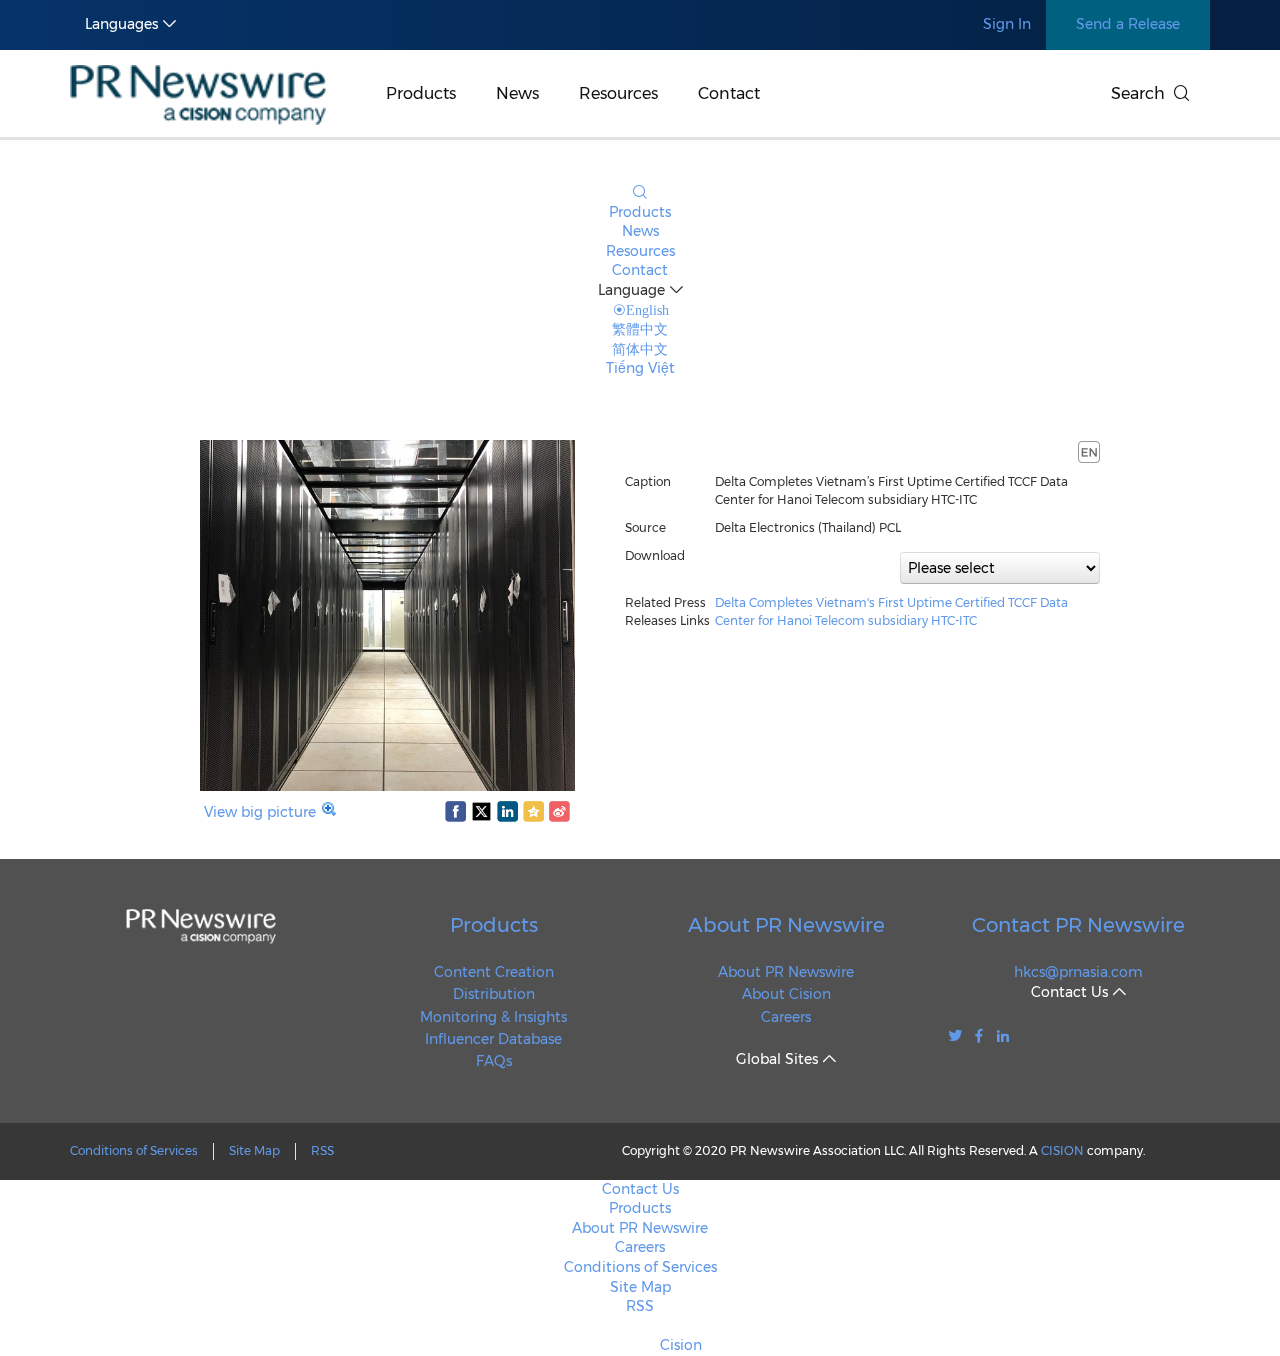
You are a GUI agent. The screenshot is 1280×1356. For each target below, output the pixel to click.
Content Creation (494, 972)
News (517, 93)
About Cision (786, 994)
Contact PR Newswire (1078, 925)
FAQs (494, 1061)
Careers (786, 1017)
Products (421, 93)
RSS (322, 1150)
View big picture (260, 812)
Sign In (1007, 24)
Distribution (494, 994)
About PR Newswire (786, 925)
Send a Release (1128, 24)
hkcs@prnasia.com (1078, 972)
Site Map (254, 1150)
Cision (681, 1345)
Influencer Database (493, 1039)
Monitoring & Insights (493, 1017)
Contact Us (640, 1189)
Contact (729, 93)
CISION (1062, 1150)
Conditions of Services (134, 1150)
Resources (618, 93)
